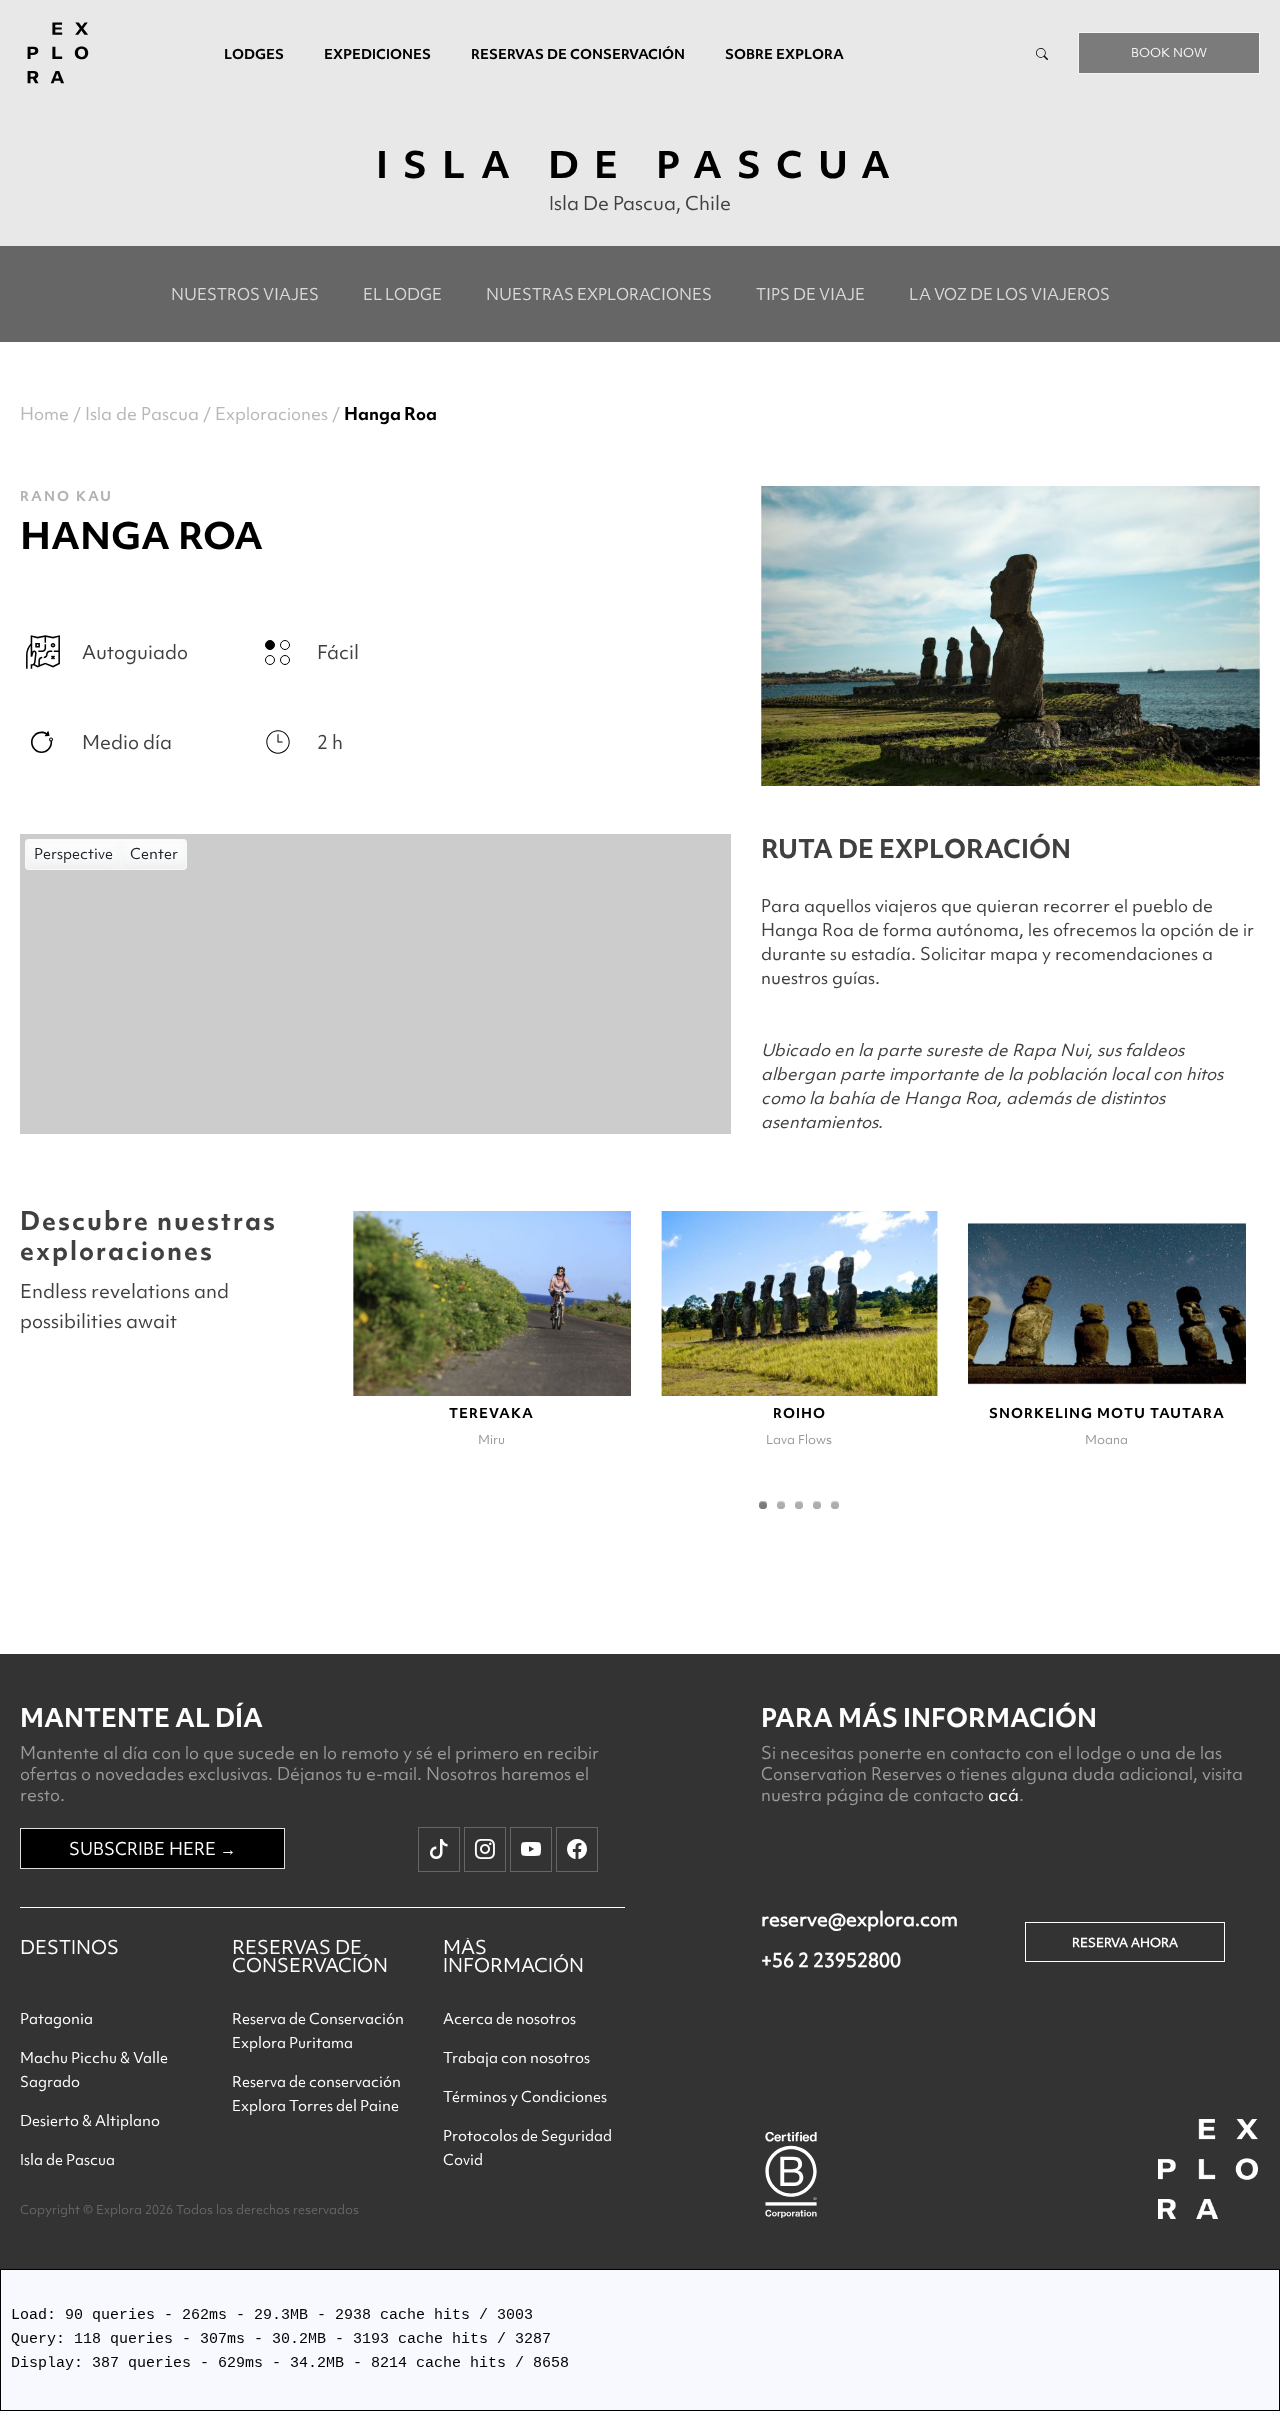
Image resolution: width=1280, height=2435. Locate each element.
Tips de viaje (810, 294)
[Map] (375, 984)
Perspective (73, 854)
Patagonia (56, 2019)
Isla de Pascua (142, 413)
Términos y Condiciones (525, 2097)
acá (1003, 1794)
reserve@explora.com (859, 1919)
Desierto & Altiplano (90, 2121)
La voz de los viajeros (1009, 294)
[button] (763, 1505)
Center (154, 854)
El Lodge (402, 294)
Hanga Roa (390, 413)
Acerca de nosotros (509, 2019)
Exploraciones (271, 413)
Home (44, 413)
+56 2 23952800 (831, 1960)
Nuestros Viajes (245, 294)
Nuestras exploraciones (599, 294)
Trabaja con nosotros (516, 2058)
